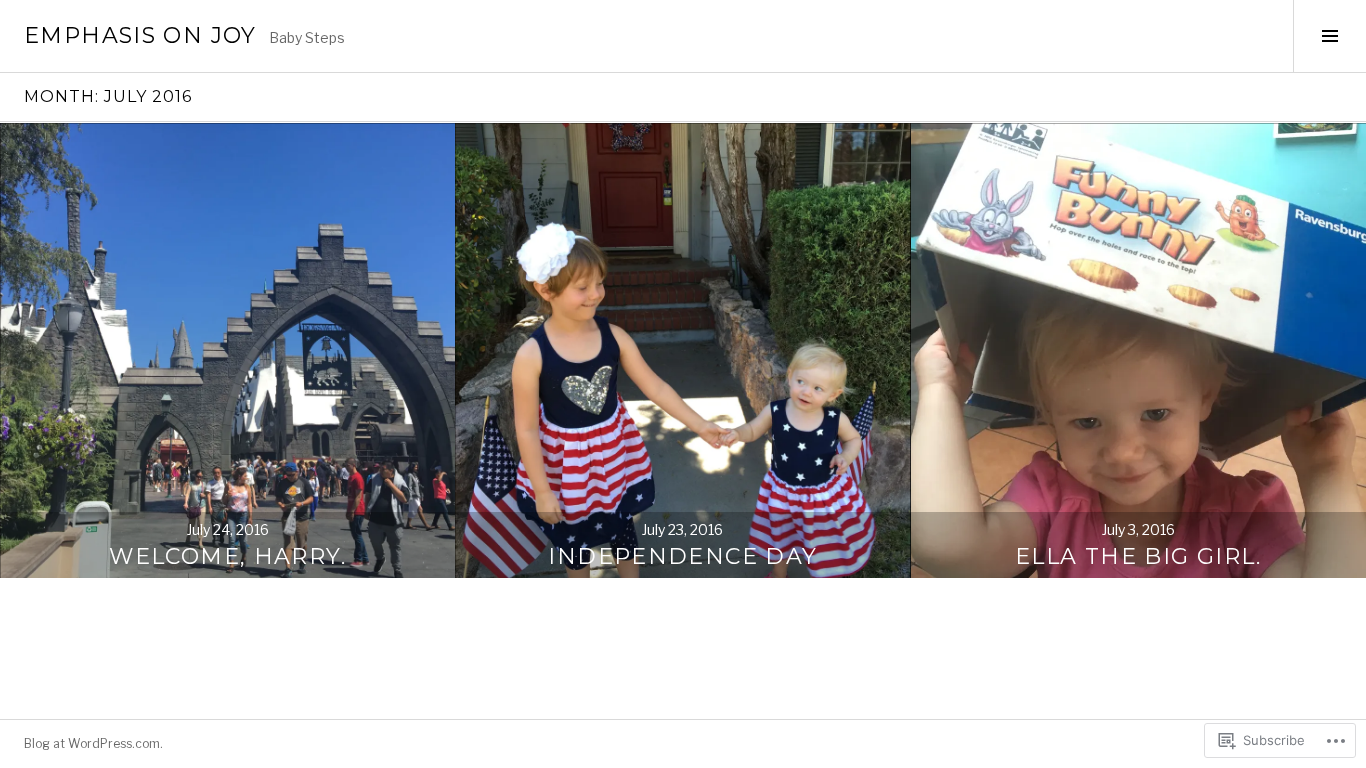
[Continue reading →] (227, 350)
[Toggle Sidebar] (1329, 36)
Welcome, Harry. (227, 556)
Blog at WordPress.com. (93, 743)
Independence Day (682, 556)
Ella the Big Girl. (1138, 556)
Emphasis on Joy (140, 35)
